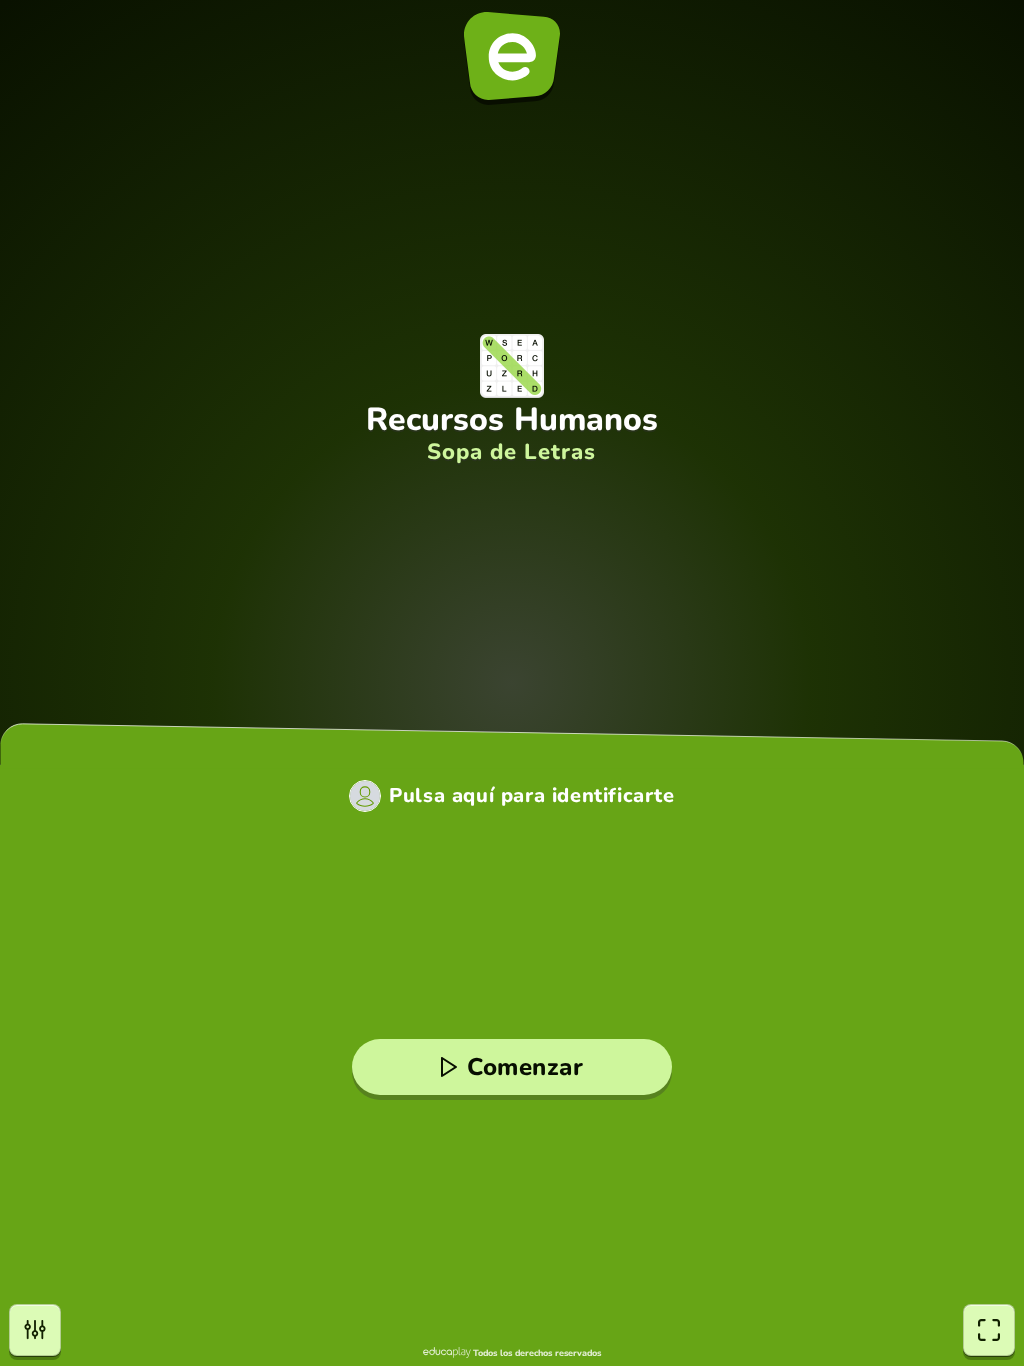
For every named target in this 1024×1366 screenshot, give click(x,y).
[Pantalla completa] (989, 1330)
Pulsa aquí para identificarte (531, 796)
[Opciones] (35, 1330)
